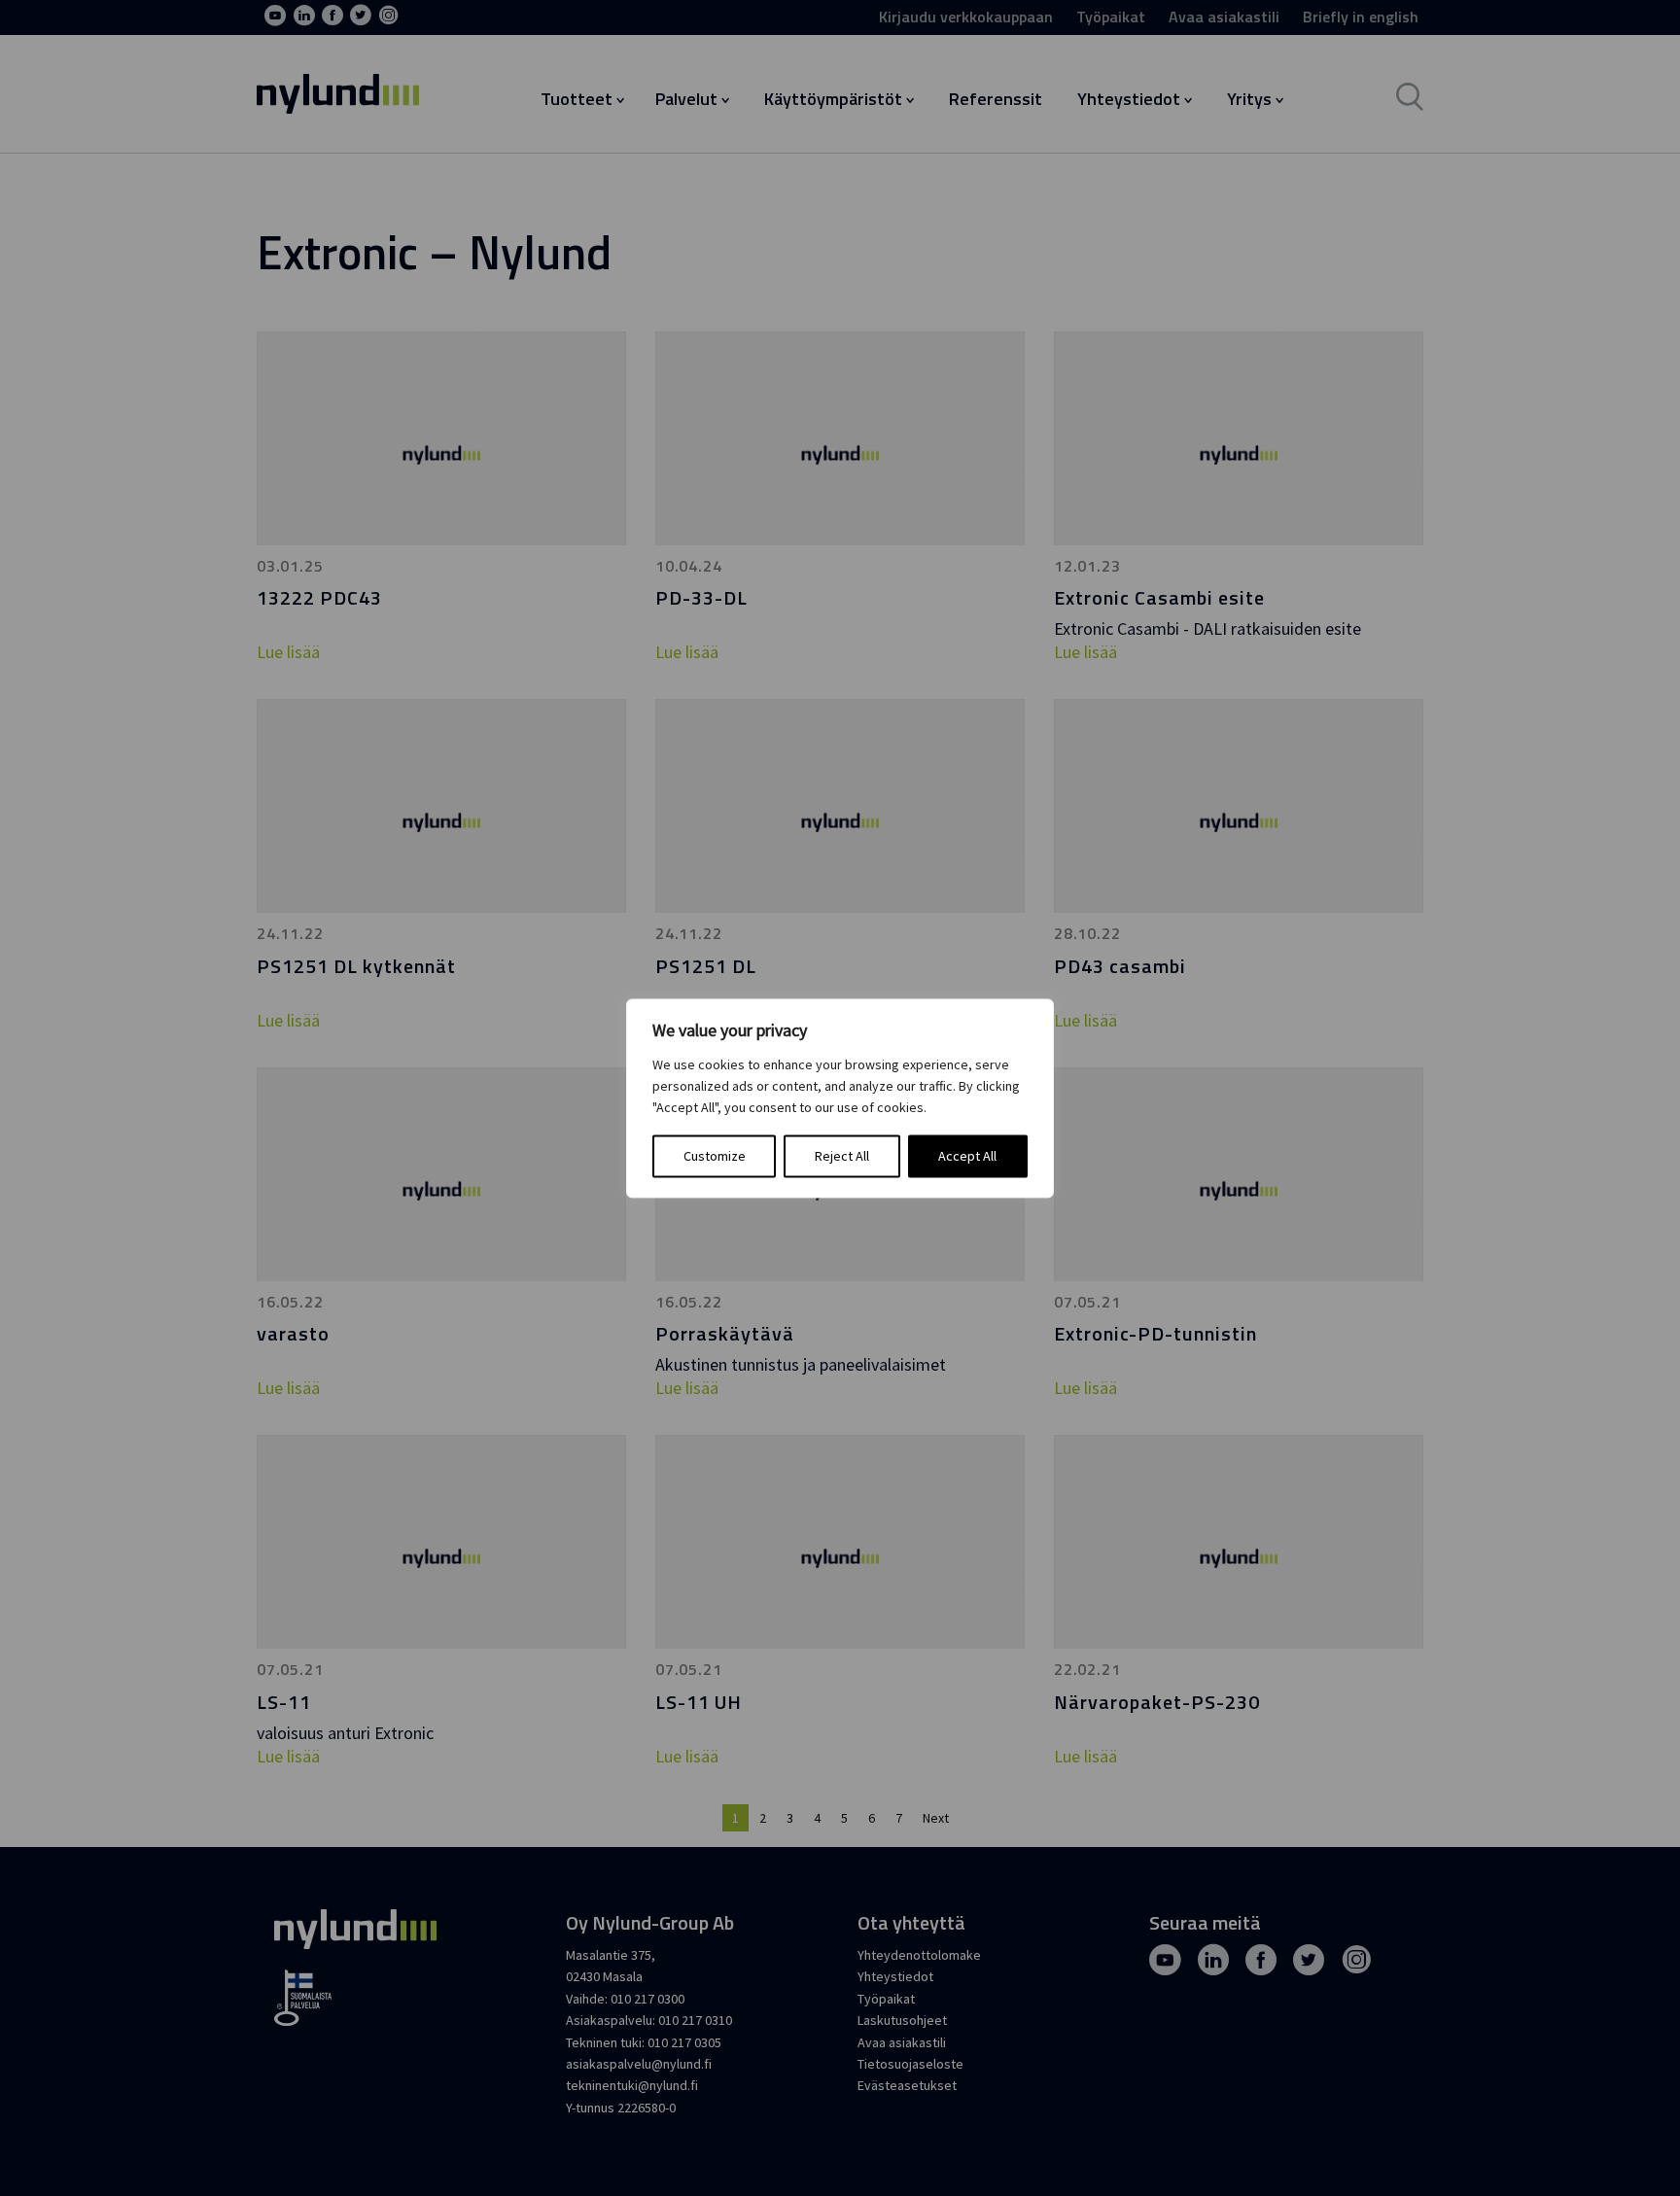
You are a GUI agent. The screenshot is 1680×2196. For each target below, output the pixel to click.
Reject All (842, 1156)
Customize (715, 1156)
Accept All (967, 1156)
